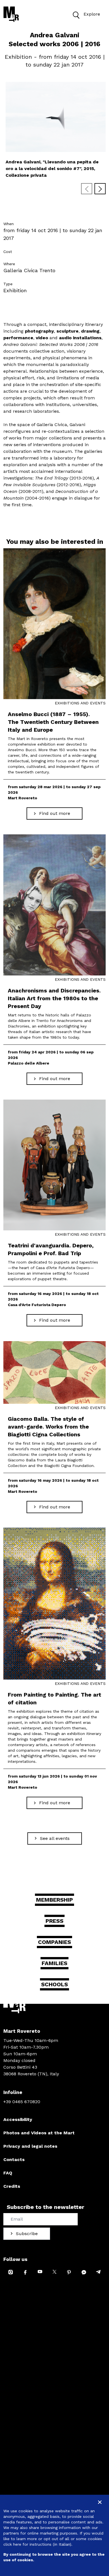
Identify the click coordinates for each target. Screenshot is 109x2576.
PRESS (54, 1921)
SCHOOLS (54, 1984)
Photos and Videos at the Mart (39, 2133)
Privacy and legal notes (30, 2146)
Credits (12, 2186)
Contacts (14, 2160)
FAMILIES (54, 1963)
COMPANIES (54, 1942)
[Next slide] (100, 189)
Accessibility (18, 2119)
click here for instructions (27, 2544)
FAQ (8, 2173)
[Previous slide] (87, 189)
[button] (76, 14)
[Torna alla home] (11, 14)
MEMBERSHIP (54, 1900)
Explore (92, 14)
